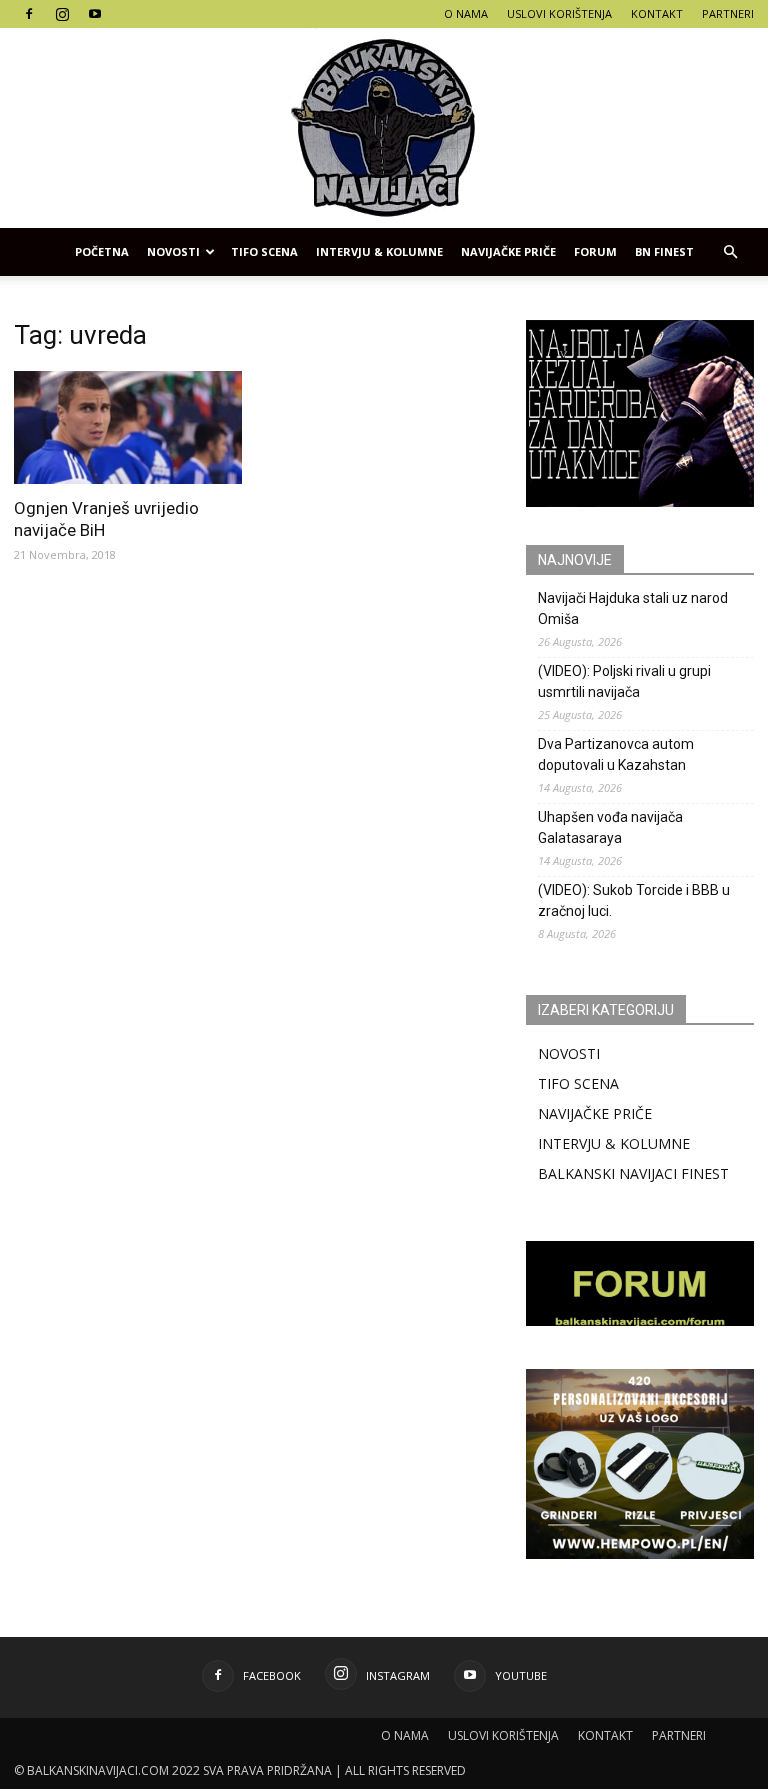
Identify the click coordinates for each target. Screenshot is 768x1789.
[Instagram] (62, 14)
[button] (730, 252)
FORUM (595, 251)
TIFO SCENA (264, 251)
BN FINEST (664, 251)
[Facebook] (29, 14)
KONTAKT (657, 13)
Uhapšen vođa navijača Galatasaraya (610, 827)
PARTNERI (728, 13)
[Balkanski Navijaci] (384, 128)
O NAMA (466, 13)
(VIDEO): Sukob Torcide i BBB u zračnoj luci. (634, 900)
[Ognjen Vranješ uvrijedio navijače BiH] (128, 427)
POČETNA (102, 251)
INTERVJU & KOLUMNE (379, 251)
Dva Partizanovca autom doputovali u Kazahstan (616, 754)
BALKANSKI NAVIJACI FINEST (633, 1173)
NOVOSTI (569, 1053)
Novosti (173, 251)
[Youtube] (95, 14)
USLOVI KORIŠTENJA (559, 13)
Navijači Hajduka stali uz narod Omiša (633, 608)
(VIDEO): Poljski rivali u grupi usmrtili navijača (624, 681)
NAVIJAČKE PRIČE (508, 251)
